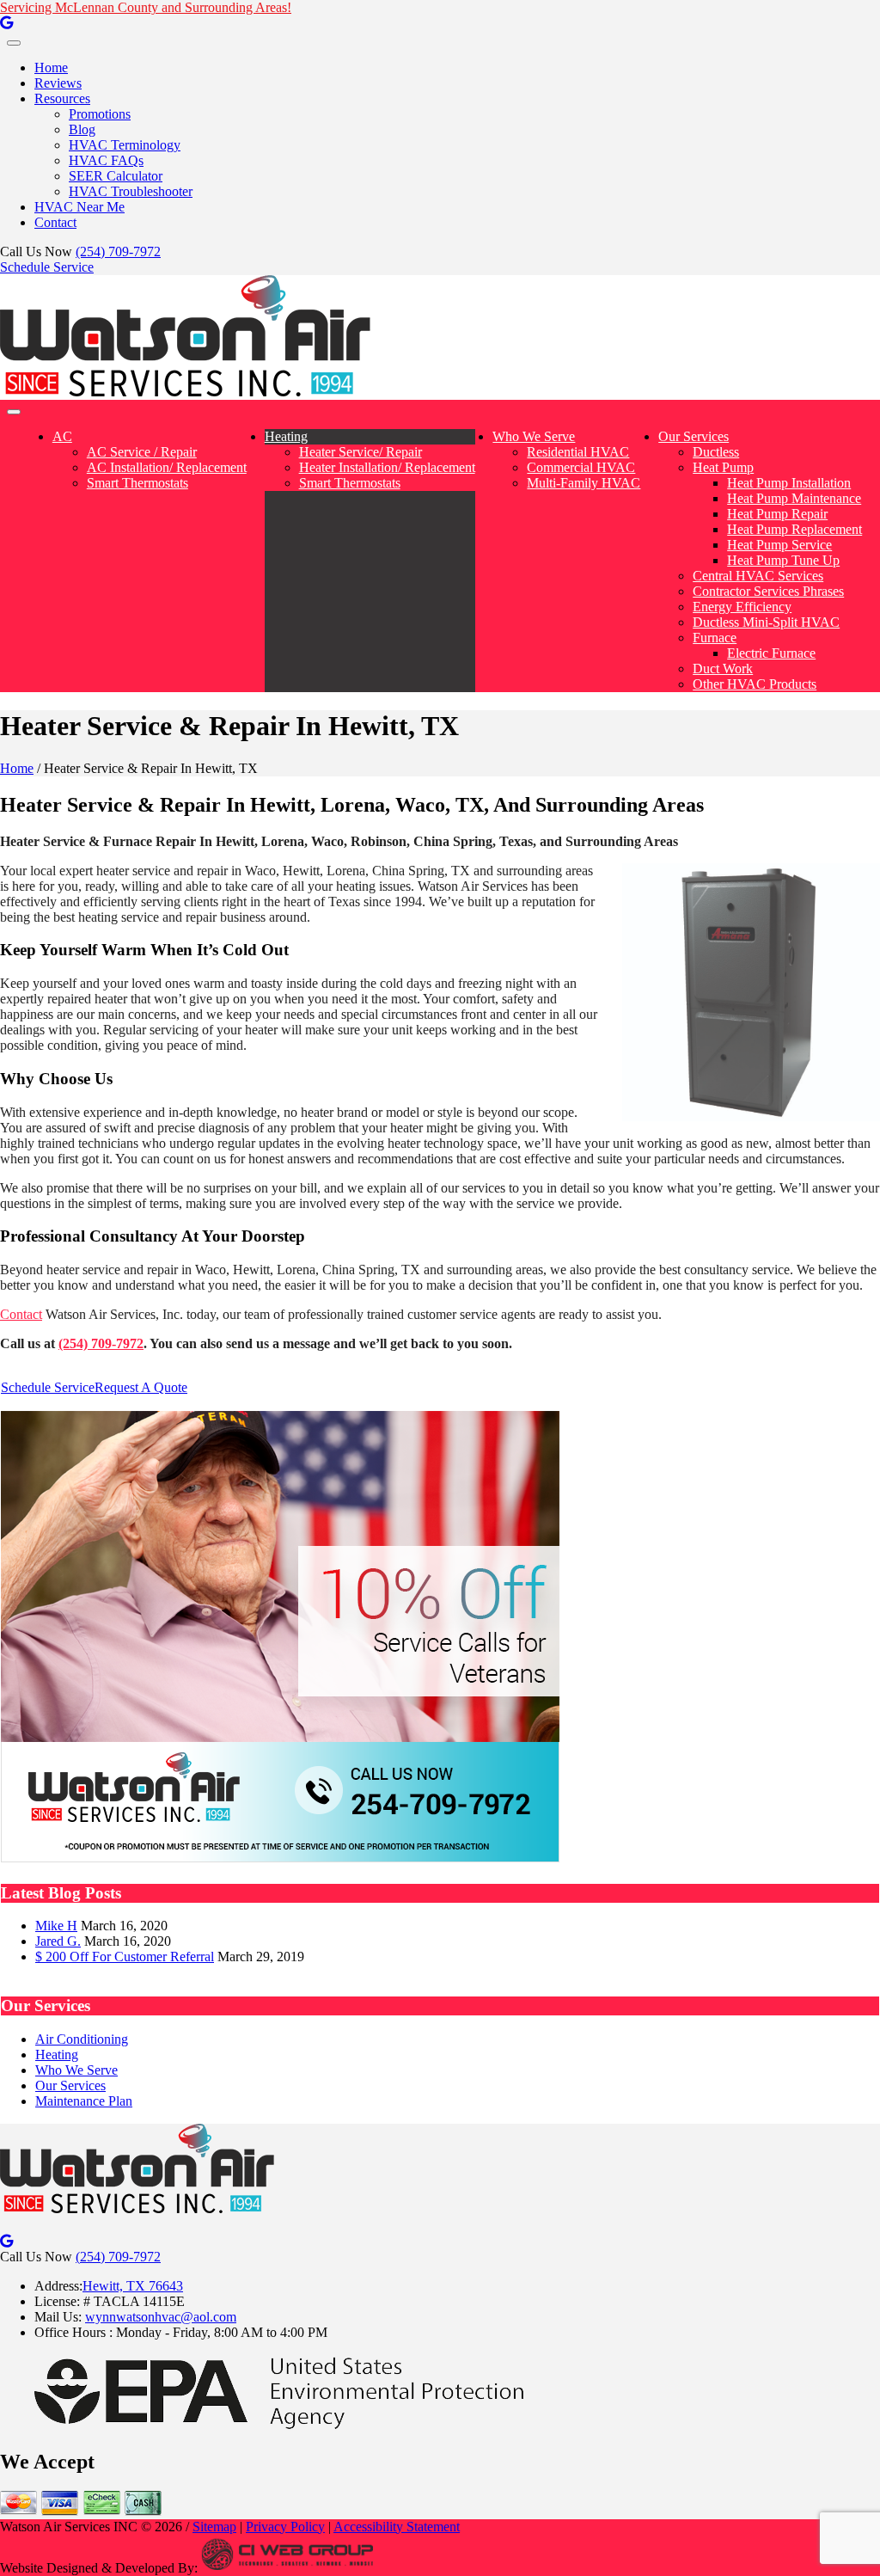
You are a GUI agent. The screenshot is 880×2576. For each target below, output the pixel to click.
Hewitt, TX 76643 (133, 2286)
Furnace (715, 638)
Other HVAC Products (755, 684)
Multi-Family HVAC (584, 483)
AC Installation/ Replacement (167, 467)
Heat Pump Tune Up (783, 560)
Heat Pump (723, 467)
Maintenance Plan (84, 2101)
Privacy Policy (285, 2527)
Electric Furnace (771, 653)
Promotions (100, 114)
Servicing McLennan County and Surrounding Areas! (146, 7)
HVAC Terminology (125, 145)
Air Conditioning (82, 2039)
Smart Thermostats (137, 483)
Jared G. (58, 1941)
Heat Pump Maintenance (794, 498)
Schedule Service (47, 267)
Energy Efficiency (742, 607)
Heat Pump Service (779, 545)
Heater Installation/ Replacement (387, 467)
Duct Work (723, 669)
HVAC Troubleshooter (131, 191)
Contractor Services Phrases (768, 591)
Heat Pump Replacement (794, 529)
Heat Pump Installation (789, 483)
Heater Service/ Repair (361, 452)
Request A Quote (141, 1387)
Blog (82, 129)
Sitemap (214, 2527)
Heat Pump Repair (777, 514)
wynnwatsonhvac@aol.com (161, 2317)
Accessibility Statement (397, 2527)
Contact (55, 222)
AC (62, 436)
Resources (62, 98)
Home (51, 67)
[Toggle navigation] (14, 43)
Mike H (56, 1926)
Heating (286, 436)
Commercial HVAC (581, 467)
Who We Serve (534, 436)
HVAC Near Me (79, 207)
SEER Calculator (116, 176)
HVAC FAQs (106, 160)
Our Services (694, 436)
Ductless (716, 452)
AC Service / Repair (142, 452)
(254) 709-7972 (118, 251)
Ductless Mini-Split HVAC (766, 622)
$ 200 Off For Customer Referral (125, 1957)
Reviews (58, 83)
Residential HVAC (578, 452)
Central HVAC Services (758, 576)
